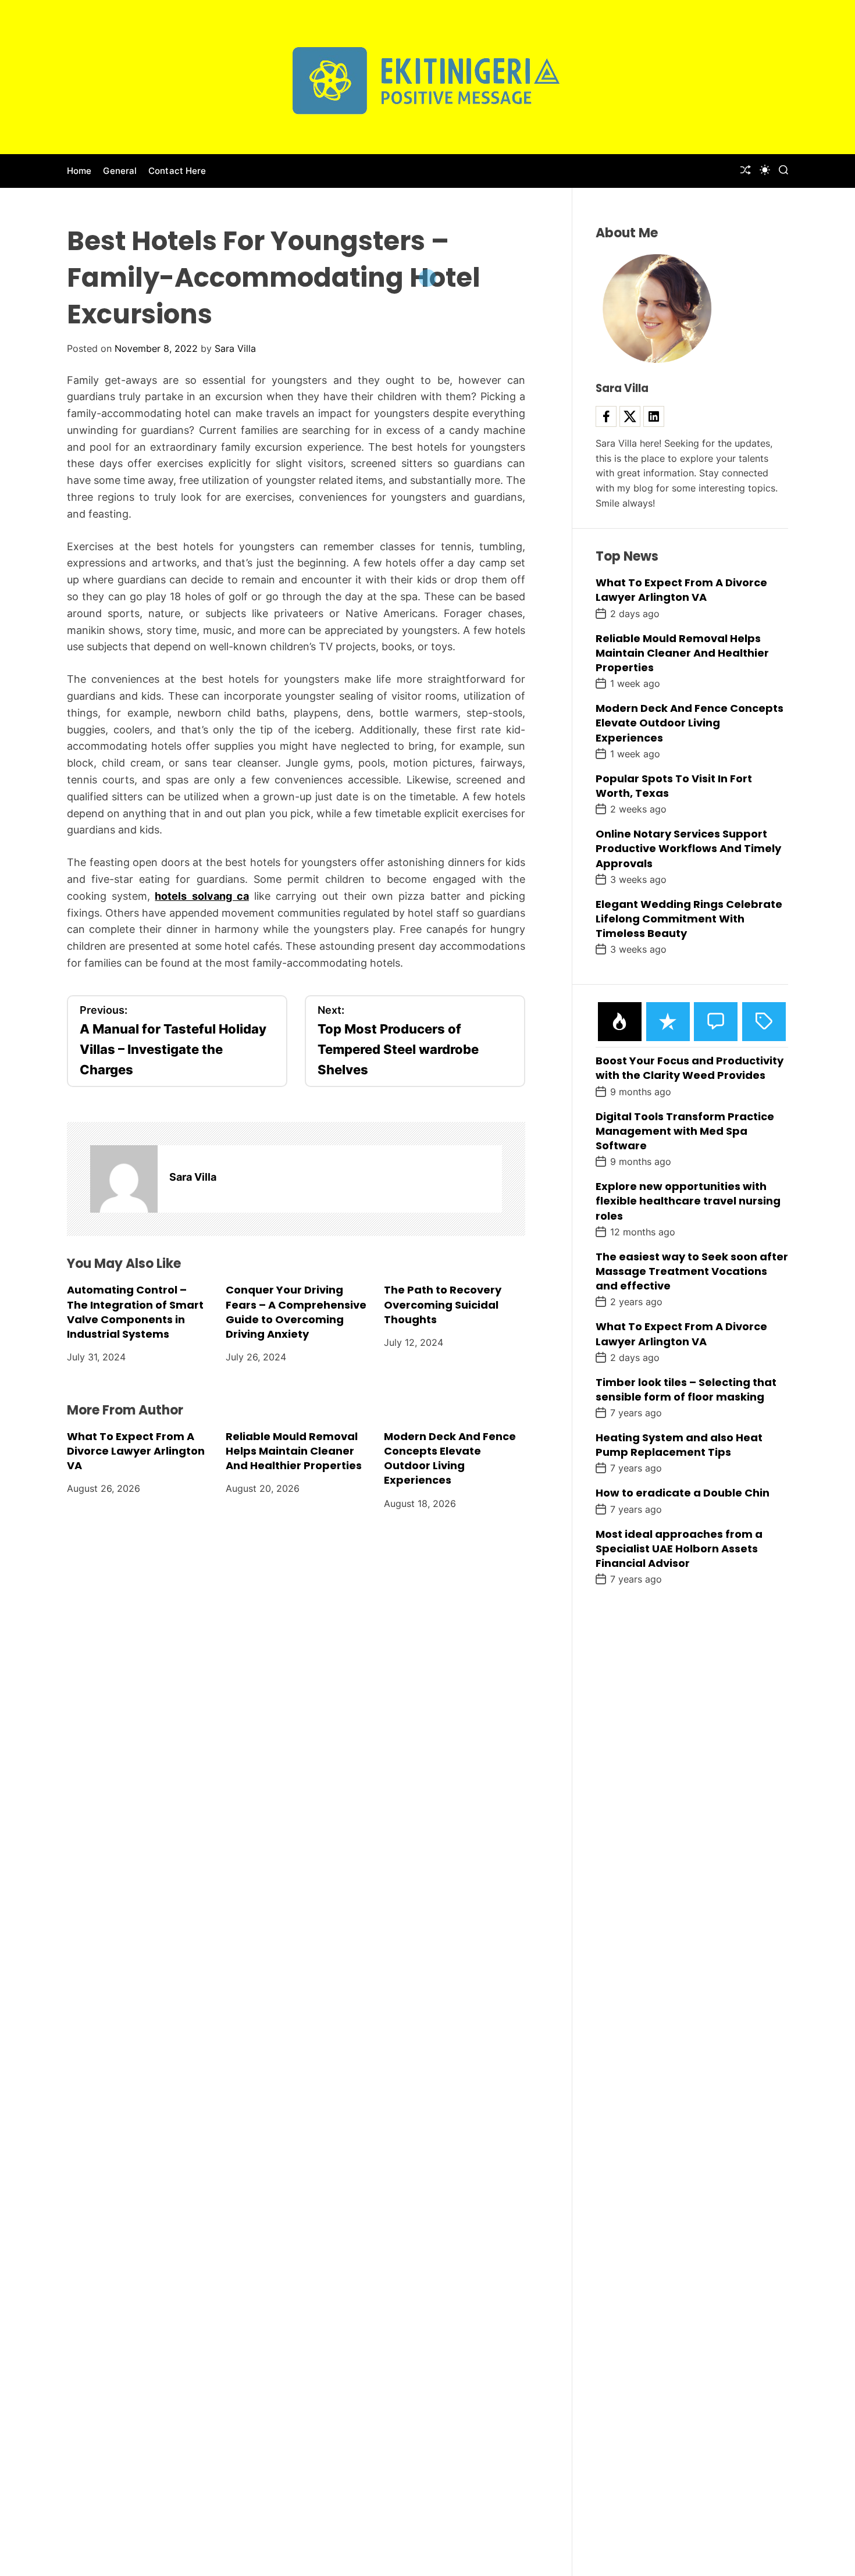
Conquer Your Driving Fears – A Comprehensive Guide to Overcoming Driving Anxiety (296, 1312)
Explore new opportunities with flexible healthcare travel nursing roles (688, 1201)
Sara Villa (235, 348)
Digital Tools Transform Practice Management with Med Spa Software (685, 1131)
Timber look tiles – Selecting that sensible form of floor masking (686, 1389)
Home (79, 171)
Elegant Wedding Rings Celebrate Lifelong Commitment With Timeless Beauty (689, 919)
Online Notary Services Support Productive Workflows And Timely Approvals (688, 848)
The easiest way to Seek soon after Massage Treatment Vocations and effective (692, 1271)
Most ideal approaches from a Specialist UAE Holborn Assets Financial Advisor (679, 1549)
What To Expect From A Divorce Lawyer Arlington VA (136, 1451)
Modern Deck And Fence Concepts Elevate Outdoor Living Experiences (450, 1458)
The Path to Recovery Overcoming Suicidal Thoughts (443, 1304)
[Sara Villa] (124, 1179)
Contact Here (177, 171)
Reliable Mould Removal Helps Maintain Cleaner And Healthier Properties (294, 1451)
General (120, 171)
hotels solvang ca (202, 896)
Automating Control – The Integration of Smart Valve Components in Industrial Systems (135, 1312)
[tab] (620, 1022)
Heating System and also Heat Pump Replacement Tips (679, 1445)
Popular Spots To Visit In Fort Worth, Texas (674, 786)
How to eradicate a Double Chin (683, 1493)
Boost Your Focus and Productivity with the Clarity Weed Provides (690, 1068)
